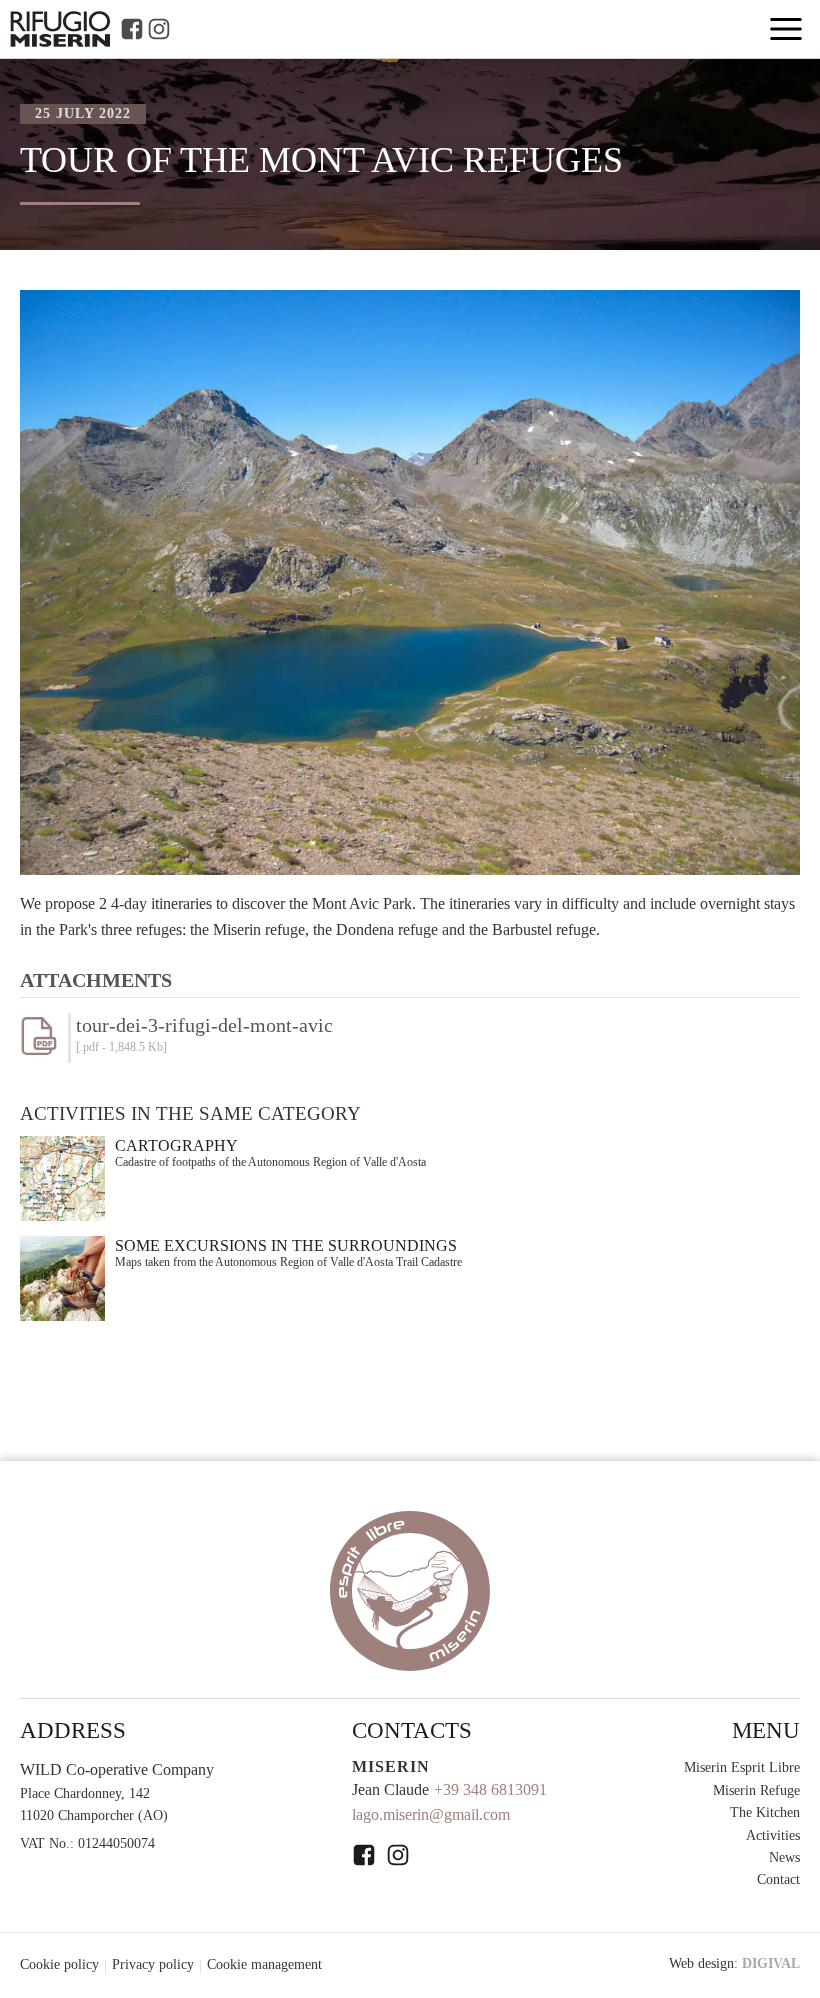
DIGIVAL (771, 1963)
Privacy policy (153, 1964)
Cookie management (264, 1964)
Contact (778, 1879)
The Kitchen (765, 1812)
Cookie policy (59, 1964)
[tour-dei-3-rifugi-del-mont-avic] (44, 1049)
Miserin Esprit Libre (742, 1767)
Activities (773, 1835)
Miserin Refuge (756, 1790)
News (784, 1857)
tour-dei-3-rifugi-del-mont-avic (204, 1025)
